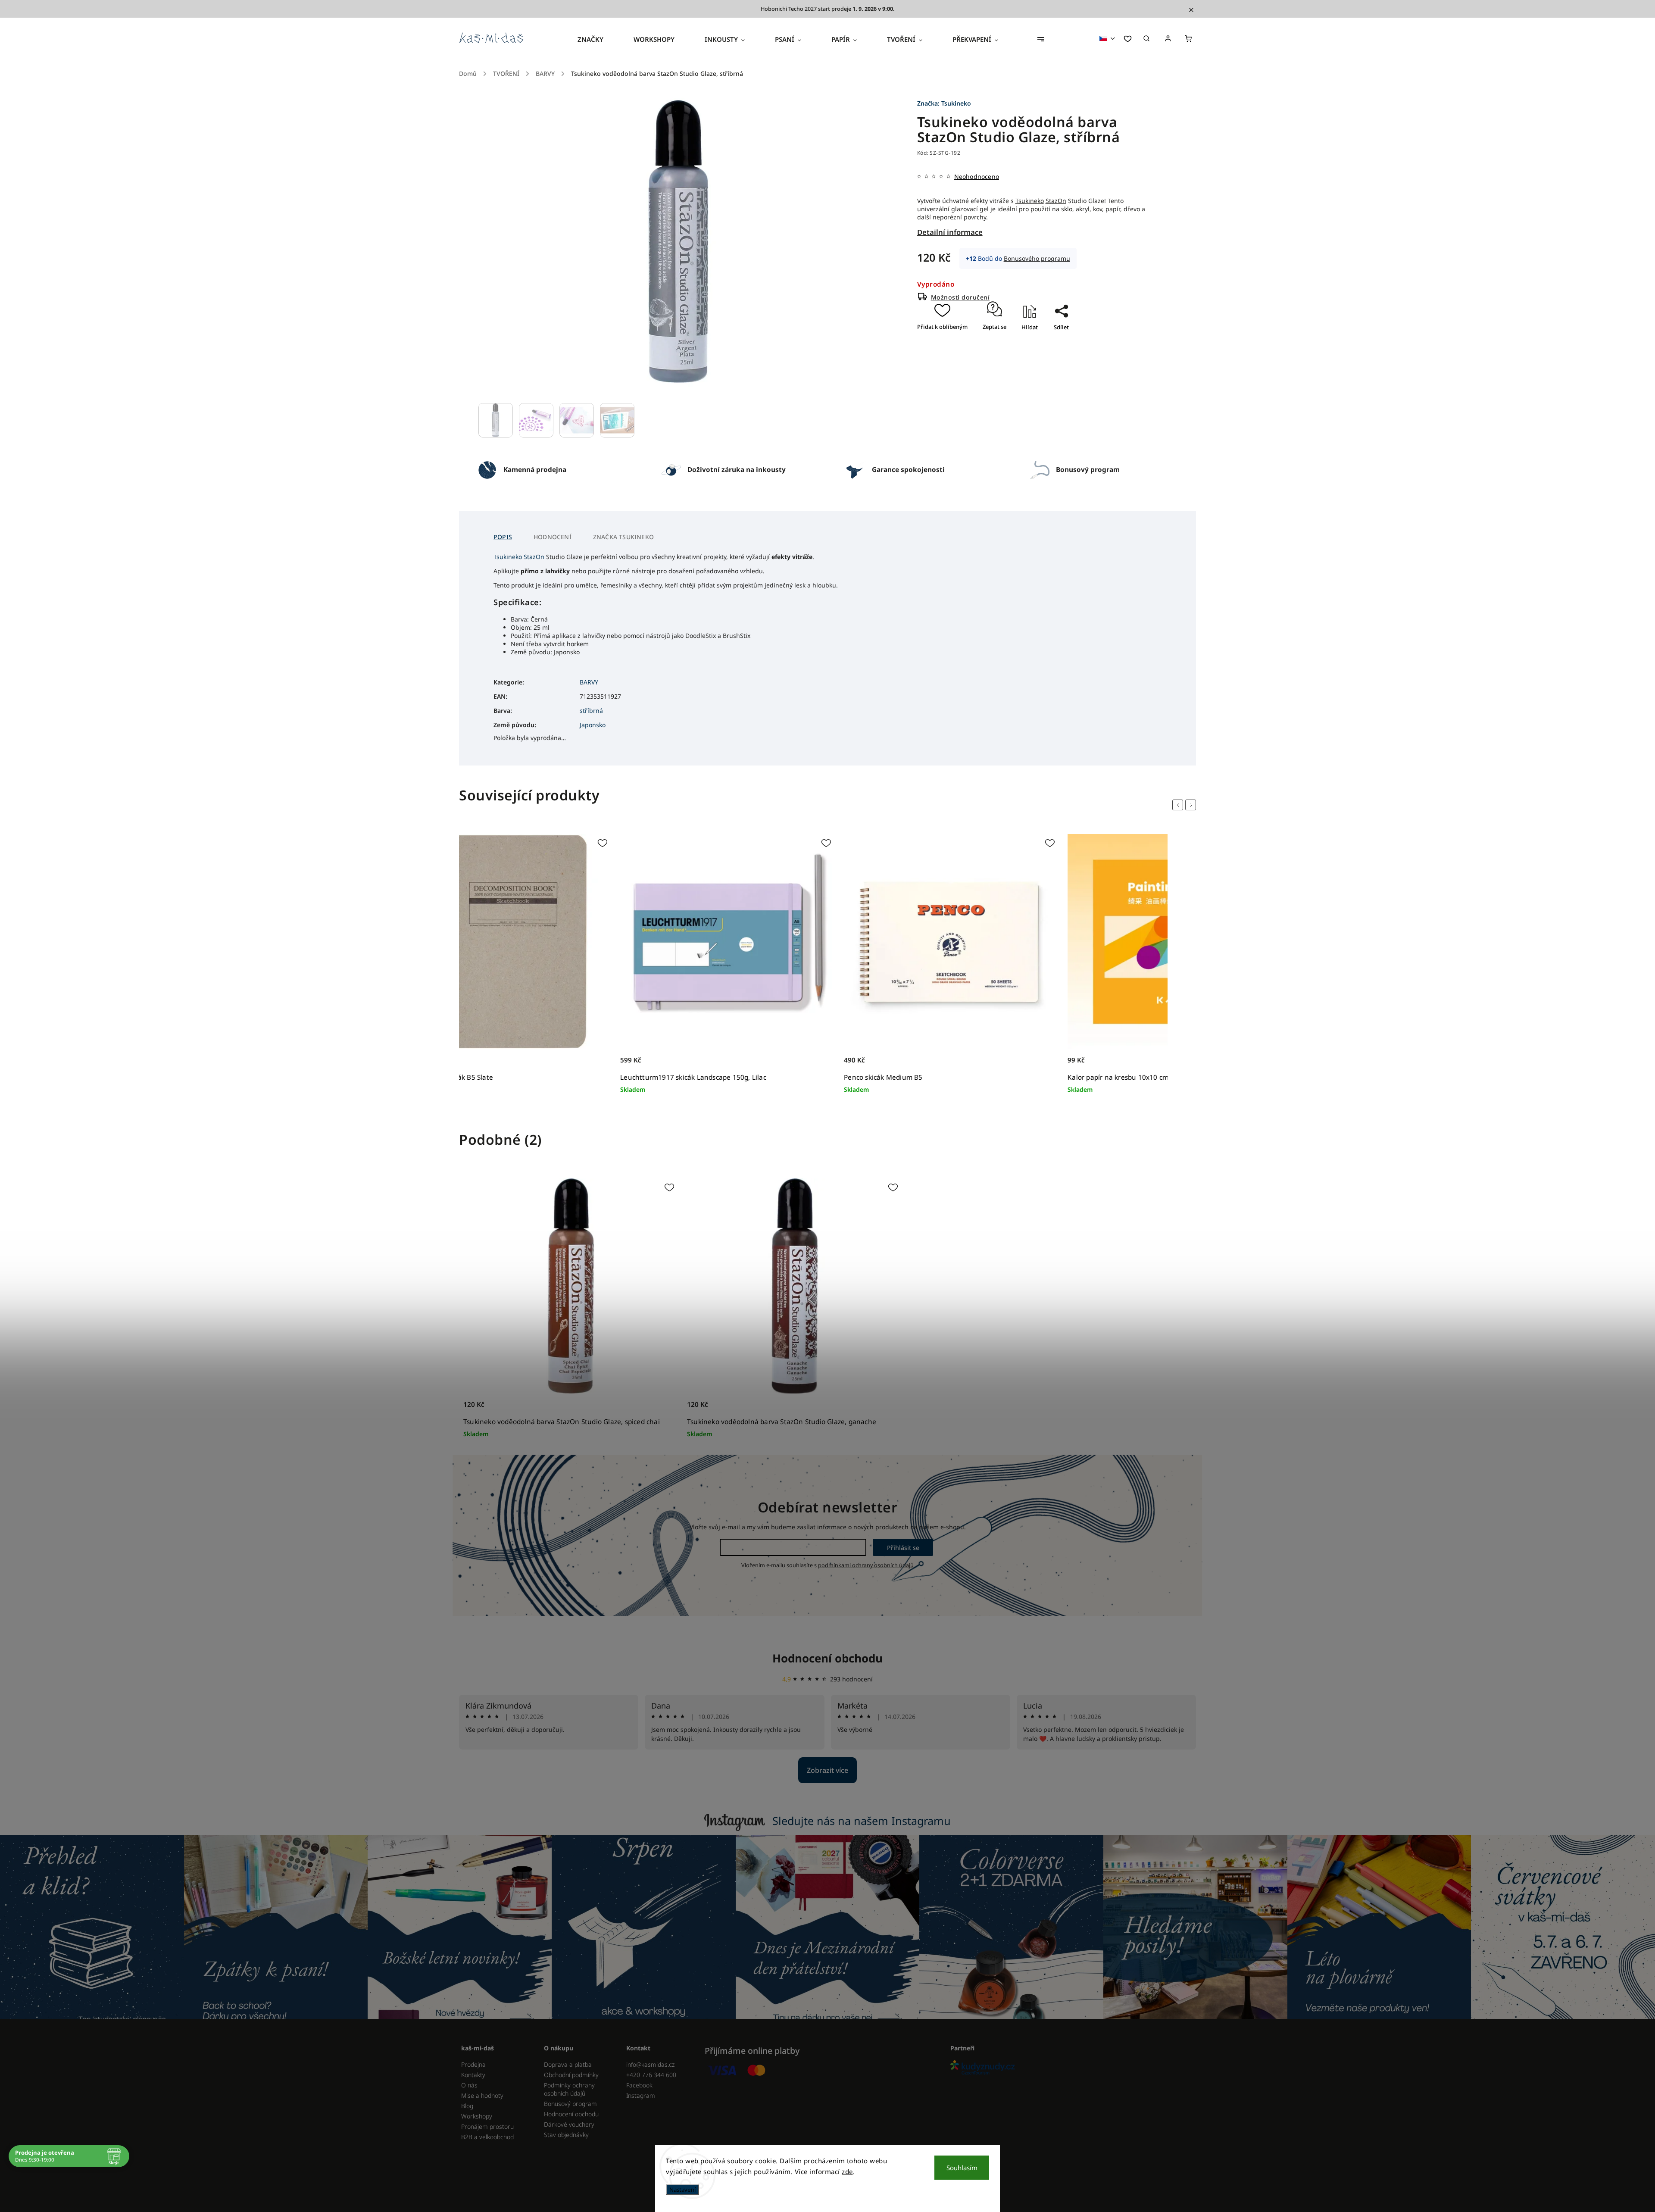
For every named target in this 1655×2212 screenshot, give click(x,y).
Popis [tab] (503, 537)
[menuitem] (598, 39)
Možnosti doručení (960, 297)
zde (847, 2171)
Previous (1179, 805)
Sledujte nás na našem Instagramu (862, 1821)
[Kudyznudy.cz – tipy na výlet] (1070, 2068)
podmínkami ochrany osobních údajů (866, 1565)
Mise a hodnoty (482, 2095)
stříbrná (591, 711)
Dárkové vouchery (569, 2124)
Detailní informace (950, 232)
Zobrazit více (827, 1770)
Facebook (639, 2085)
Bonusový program (570, 2104)
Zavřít (1058, 352)
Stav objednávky (566, 2135)
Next (1192, 805)
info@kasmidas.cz (650, 2064)
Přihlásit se (903, 1548)
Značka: (944, 103)
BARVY (589, 682)
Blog (467, 2106)
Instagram (641, 2095)
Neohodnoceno (977, 177)
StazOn (1056, 201)
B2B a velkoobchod (487, 2137)
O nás (469, 2085)
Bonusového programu (1037, 258)
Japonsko (593, 725)
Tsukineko (1030, 201)
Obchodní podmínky (571, 2075)
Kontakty (473, 2075)
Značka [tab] (623, 537)
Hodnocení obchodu (827, 1658)
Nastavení (682, 2190)
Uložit (1053, 342)
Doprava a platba (568, 2064)
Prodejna (473, 2064)
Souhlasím (962, 2168)
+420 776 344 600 (651, 2075)
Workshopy (477, 2116)
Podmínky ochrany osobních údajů (569, 2089)
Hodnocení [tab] (553, 537)
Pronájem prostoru (487, 2126)
